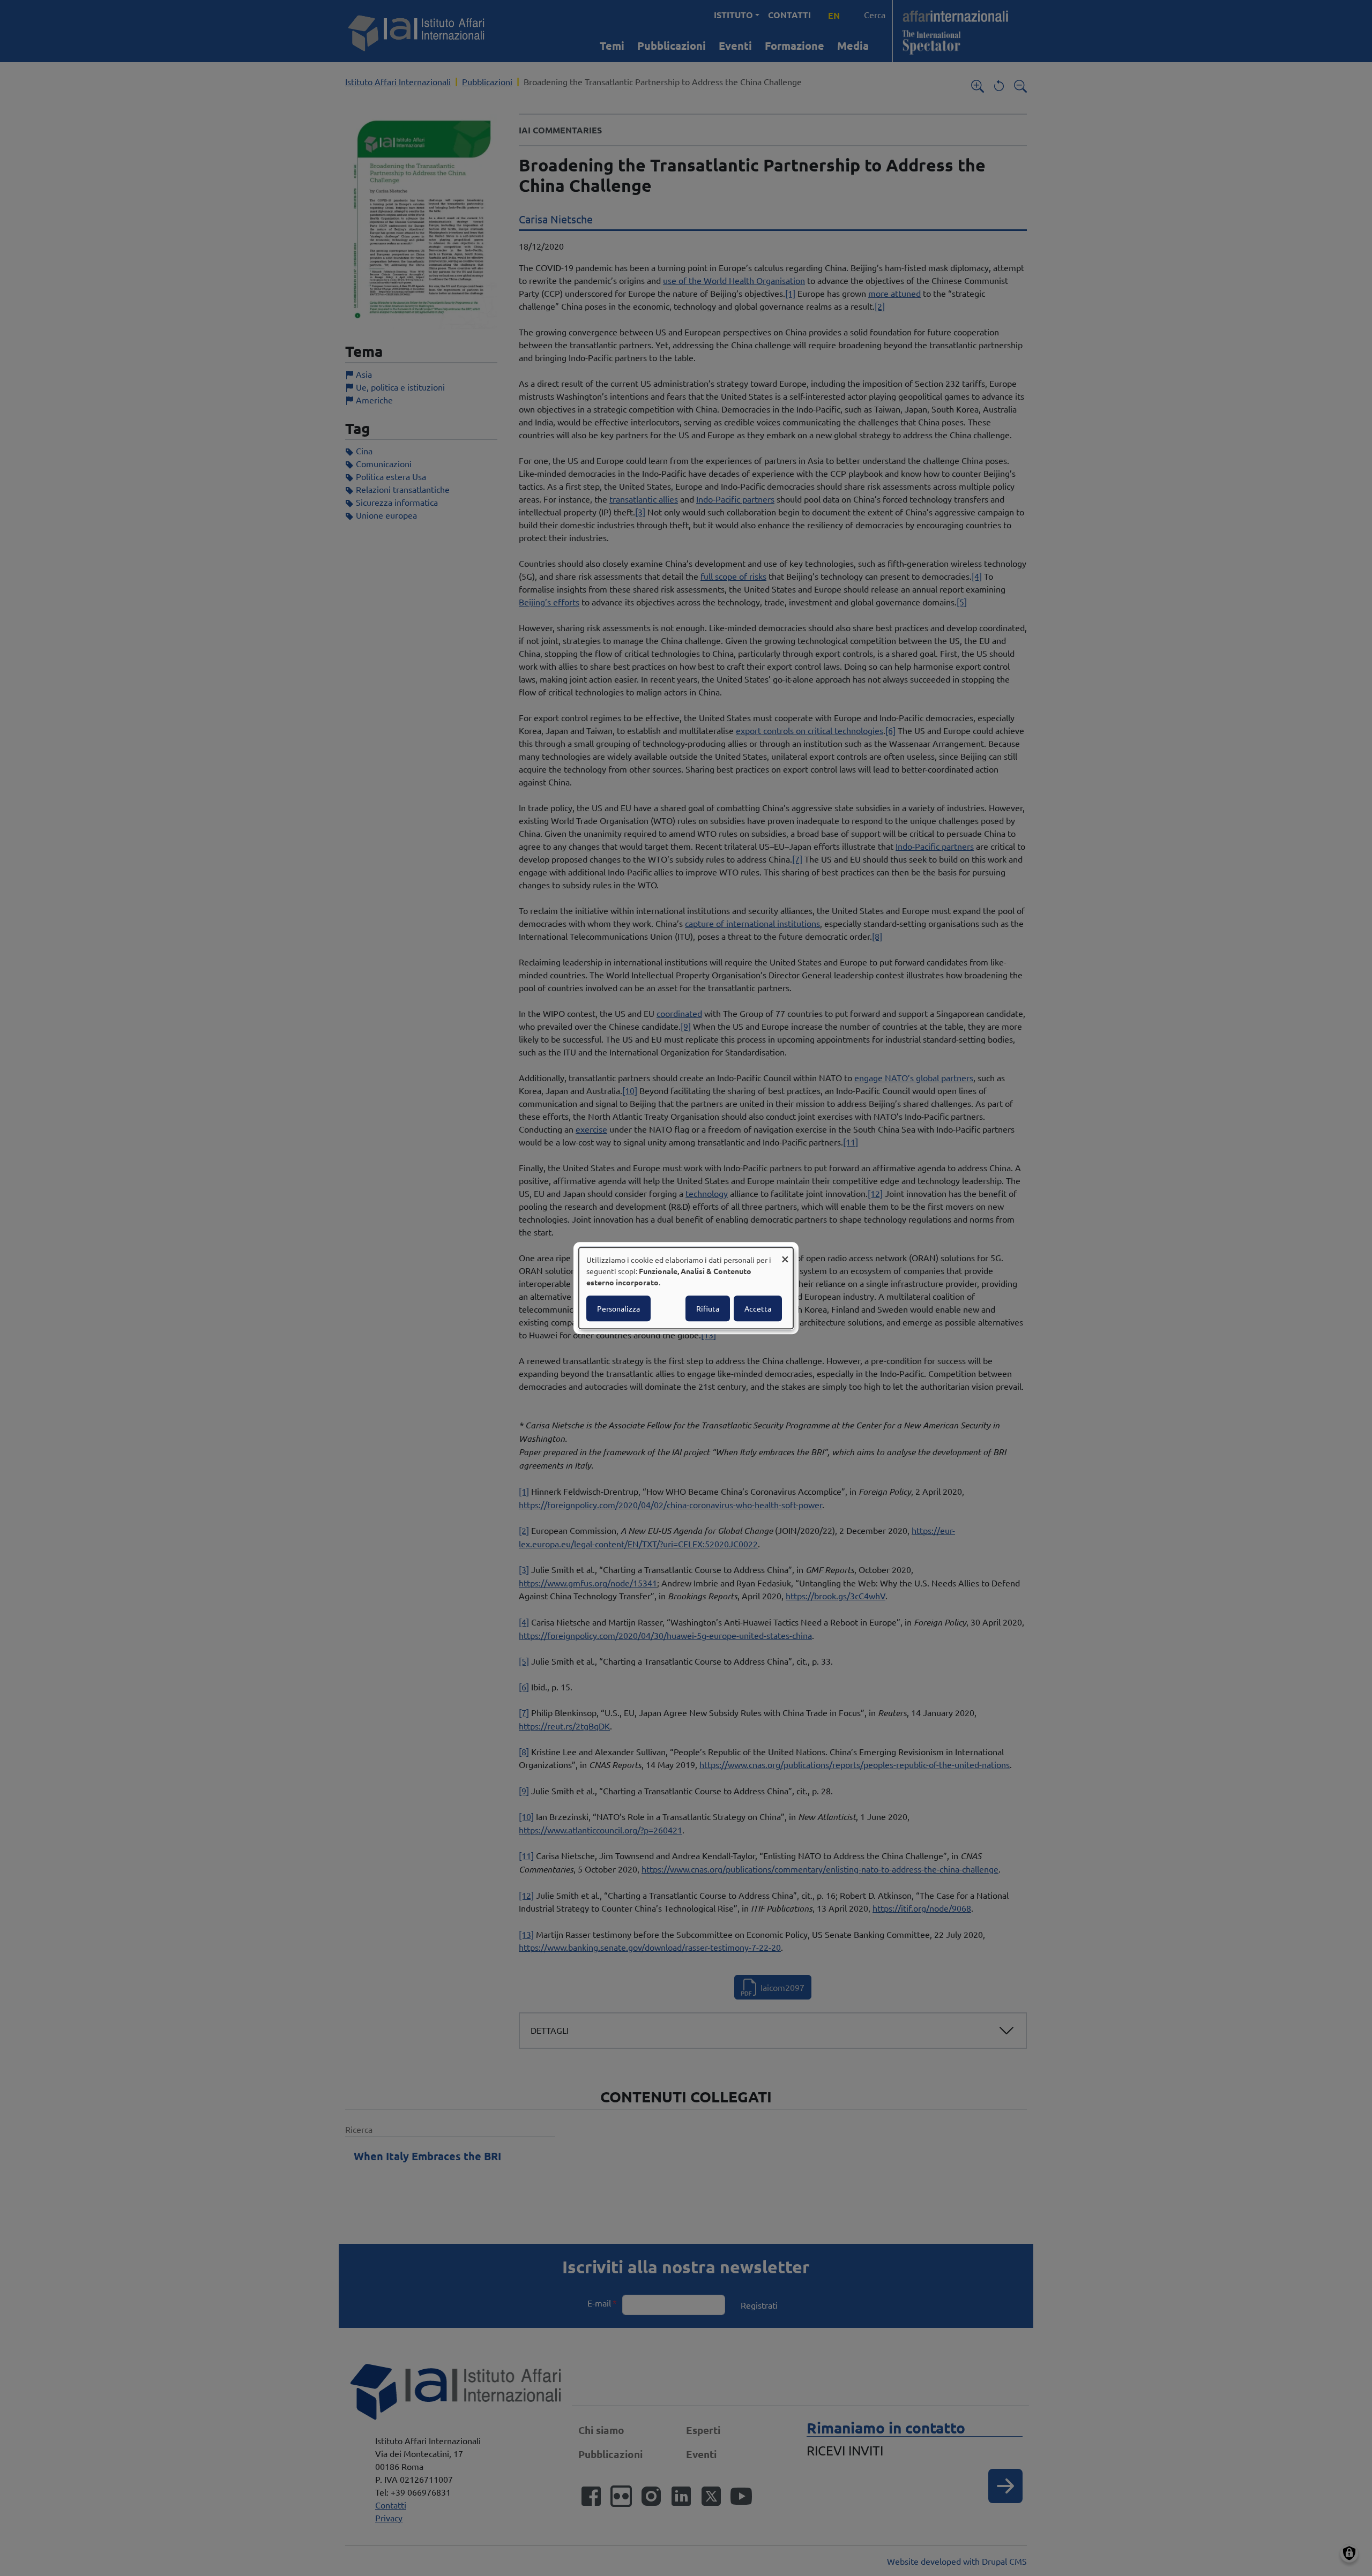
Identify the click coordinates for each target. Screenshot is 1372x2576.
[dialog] (686, 1288)
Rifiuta (708, 1308)
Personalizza (618, 1308)
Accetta (758, 1308)
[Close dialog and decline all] (785, 1254)
